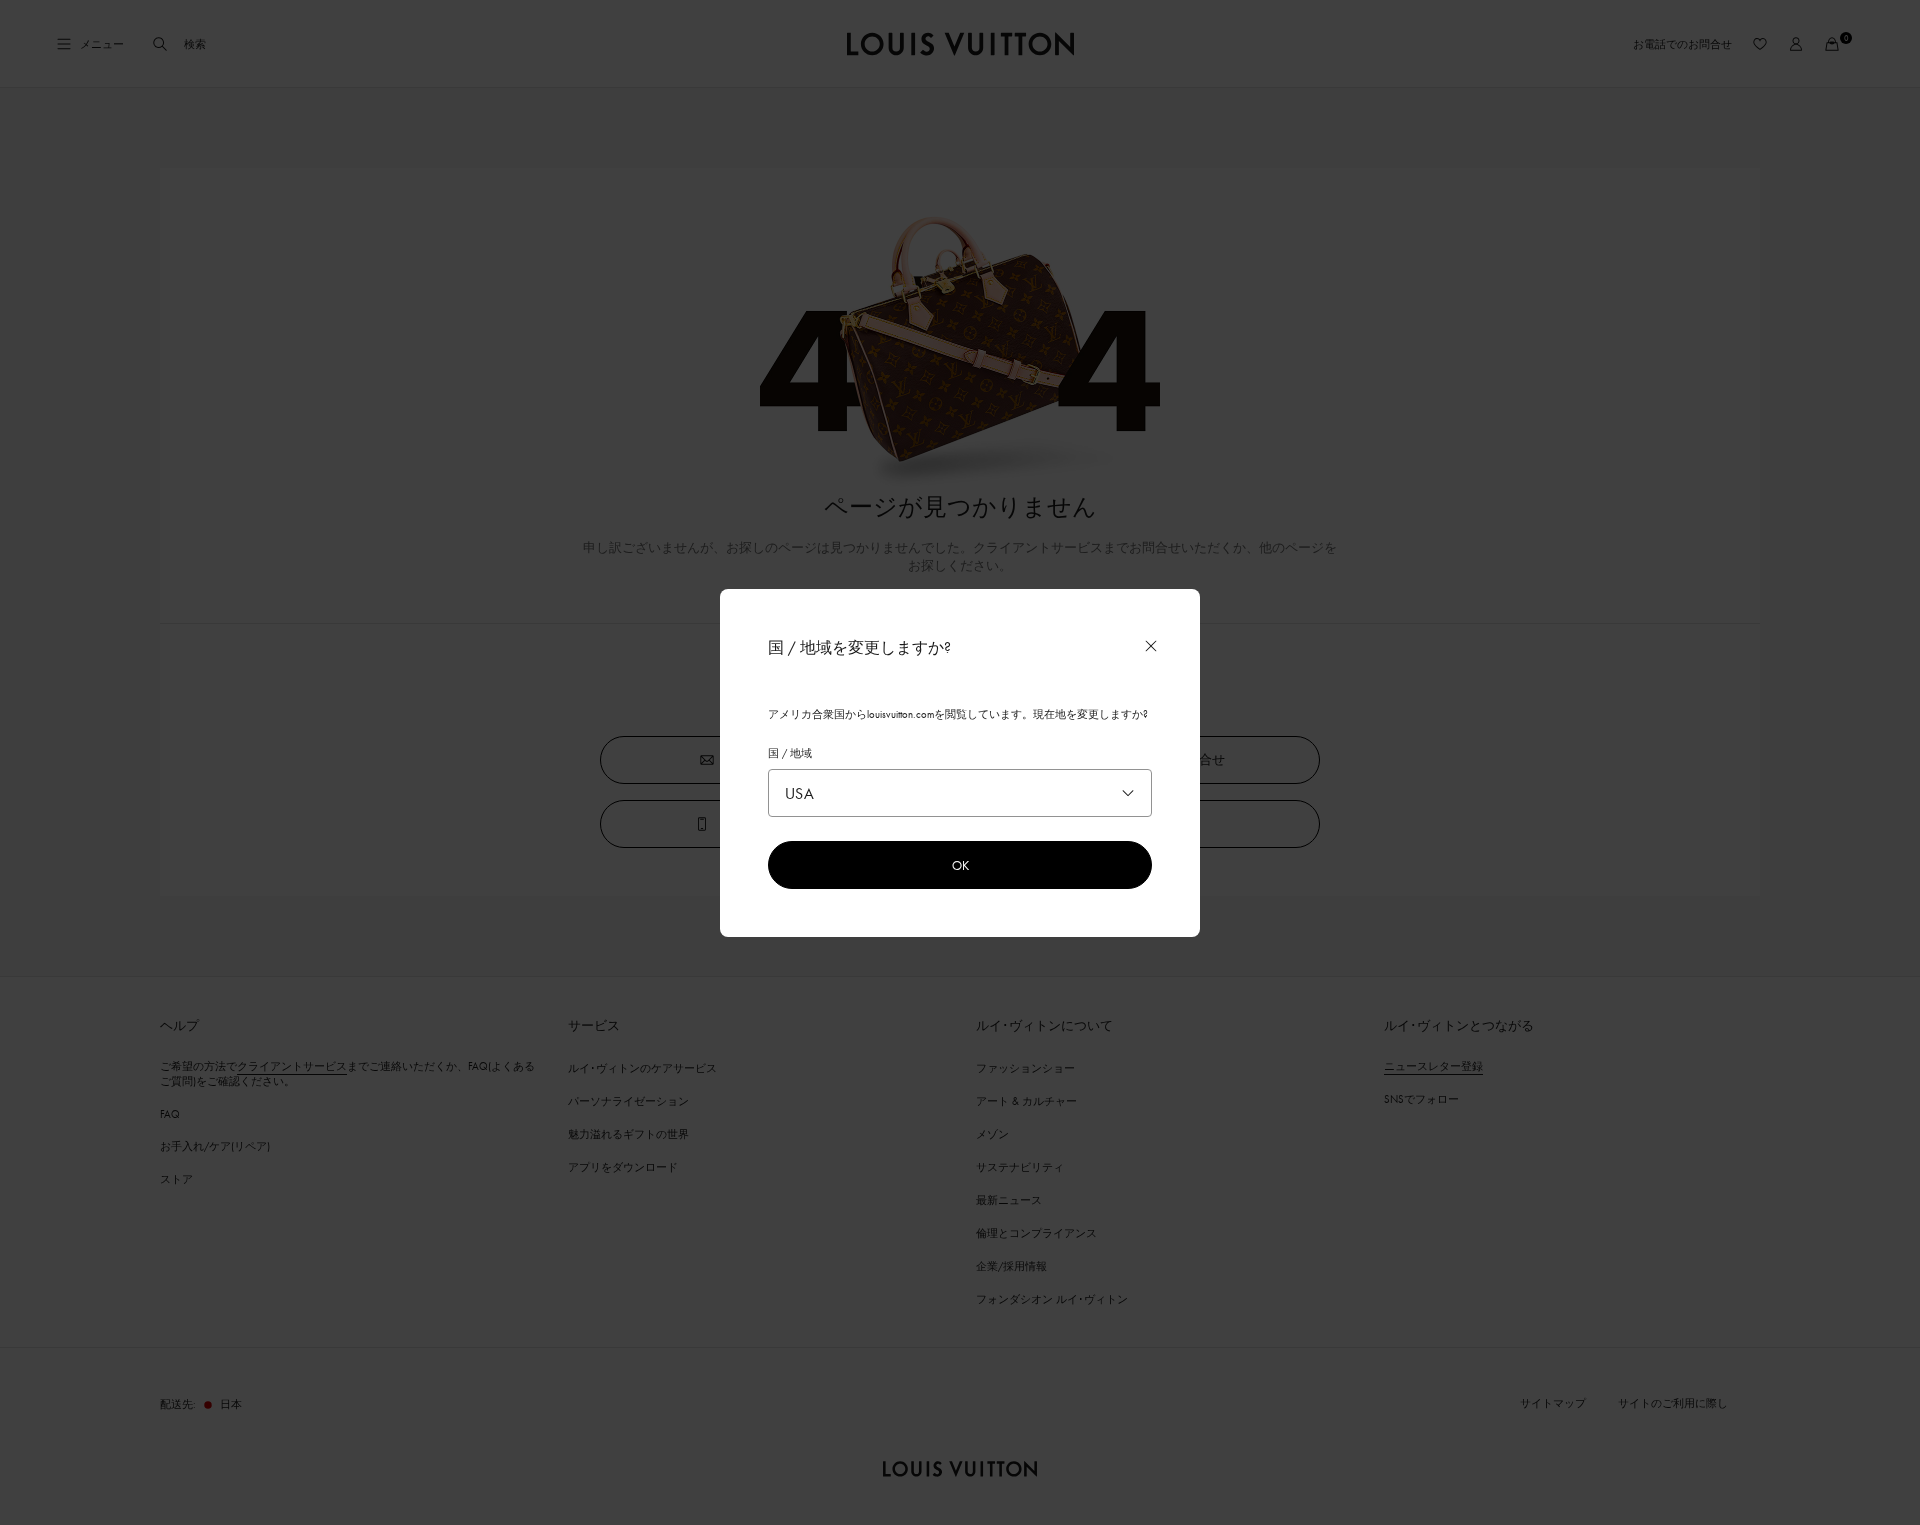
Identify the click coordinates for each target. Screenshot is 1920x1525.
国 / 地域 (790, 753)
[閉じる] (1151, 646)
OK (960, 865)
